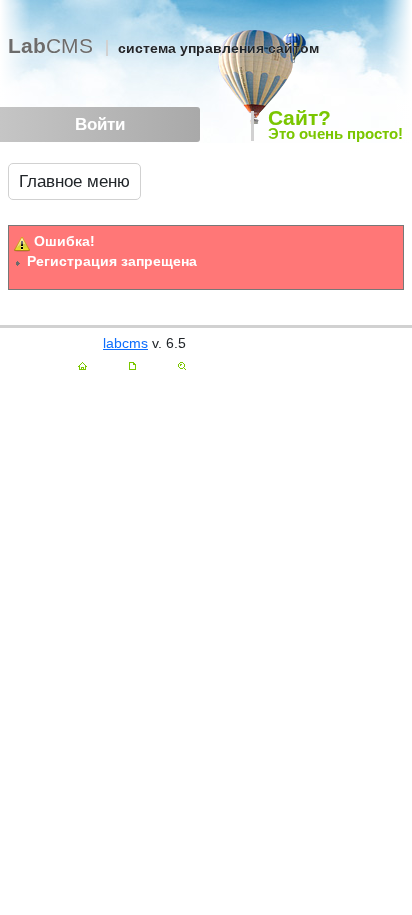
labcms (125, 343)
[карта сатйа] (132, 366)
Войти (100, 124)
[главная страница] (82, 366)
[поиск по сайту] (182, 366)
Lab (50, 45)
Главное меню (74, 181)
